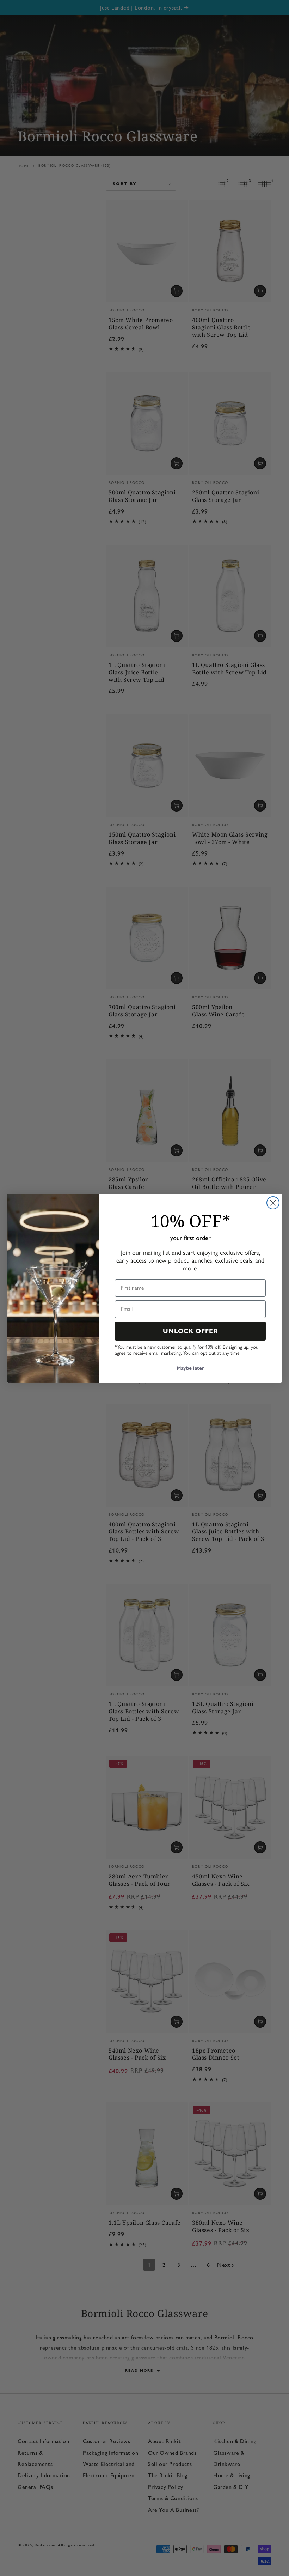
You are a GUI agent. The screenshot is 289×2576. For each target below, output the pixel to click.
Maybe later (190, 1368)
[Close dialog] (273, 1203)
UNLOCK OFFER (190, 1331)
